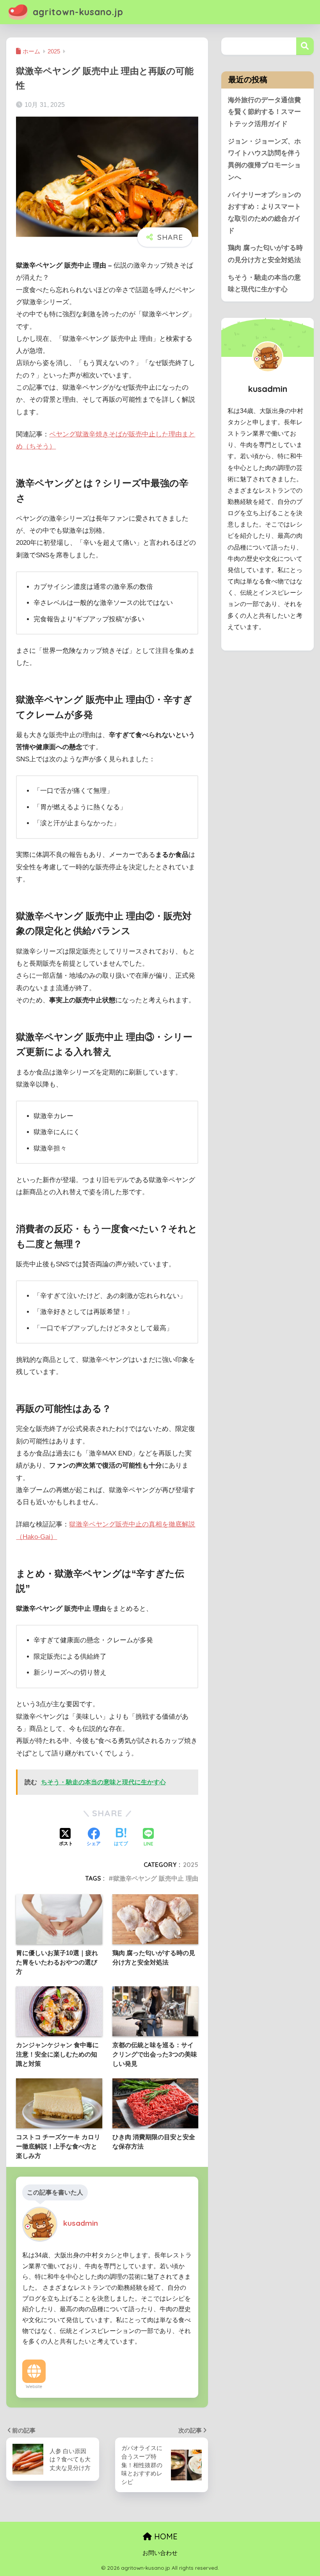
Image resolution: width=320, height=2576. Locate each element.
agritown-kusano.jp (77, 12)
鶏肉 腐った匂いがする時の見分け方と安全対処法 (265, 254)
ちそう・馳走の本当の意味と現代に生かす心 (264, 284)
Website (34, 2386)
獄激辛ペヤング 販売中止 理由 (156, 1878)
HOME (165, 2536)
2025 (191, 1865)
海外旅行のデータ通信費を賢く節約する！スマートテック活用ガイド (264, 112)
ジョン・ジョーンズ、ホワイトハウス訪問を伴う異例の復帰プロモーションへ (264, 159)
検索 (305, 46)
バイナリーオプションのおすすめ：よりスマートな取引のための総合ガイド (264, 213)
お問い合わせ (160, 2553)
